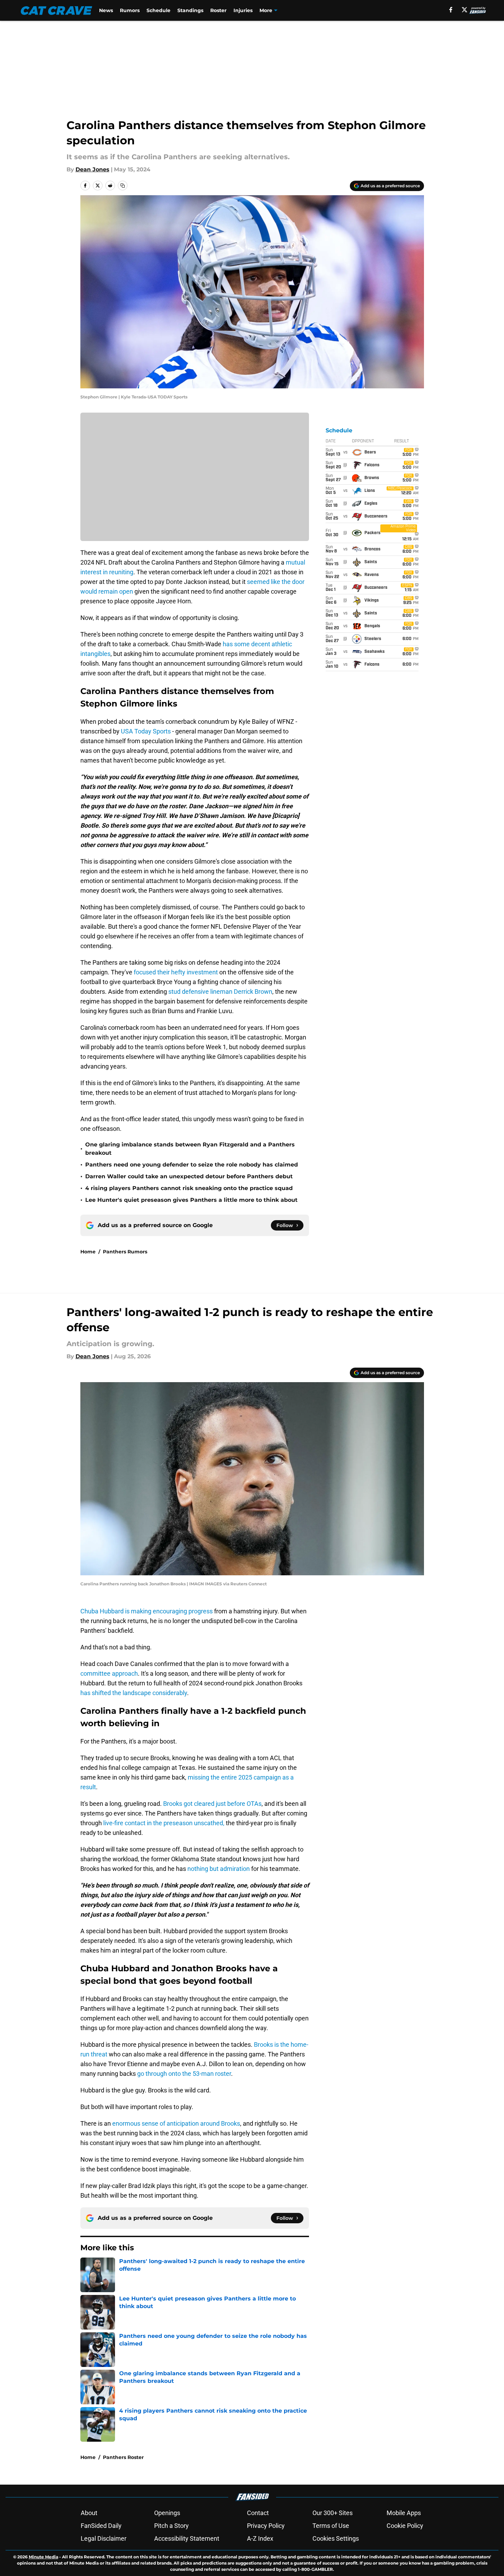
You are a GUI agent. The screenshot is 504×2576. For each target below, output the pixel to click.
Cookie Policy (405, 2526)
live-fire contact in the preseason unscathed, (164, 1823)
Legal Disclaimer (104, 2538)
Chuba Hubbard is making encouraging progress (147, 1611)
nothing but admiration (219, 1869)
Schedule (158, 10)
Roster (218, 10)
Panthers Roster (123, 2457)
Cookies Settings (336, 2538)
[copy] (123, 186)
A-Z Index (260, 2538)
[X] (465, 10)
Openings (167, 2513)
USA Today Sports (146, 731)
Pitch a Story (171, 2526)
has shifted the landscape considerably (134, 1693)
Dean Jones (92, 169)
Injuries (243, 10)
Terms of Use (331, 2526)
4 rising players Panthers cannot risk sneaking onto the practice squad (189, 1188)
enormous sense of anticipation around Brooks (176, 2123)
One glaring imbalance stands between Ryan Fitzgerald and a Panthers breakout (190, 1149)
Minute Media (43, 2557)
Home (88, 1252)
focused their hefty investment (176, 972)
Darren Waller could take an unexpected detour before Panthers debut (189, 1176)
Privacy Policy (266, 2526)
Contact (258, 2513)
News (106, 10)
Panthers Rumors (125, 1252)
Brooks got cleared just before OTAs (212, 1804)
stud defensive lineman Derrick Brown (220, 992)
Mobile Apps (404, 2513)
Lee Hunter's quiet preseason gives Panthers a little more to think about (191, 1200)
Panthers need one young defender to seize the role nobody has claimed (192, 1165)
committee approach (109, 1673)
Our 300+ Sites (333, 2513)
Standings (190, 10)
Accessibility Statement (187, 2538)
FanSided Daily (101, 2526)
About (89, 2513)
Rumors (130, 10)
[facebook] (451, 10)
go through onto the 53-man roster (184, 2074)
